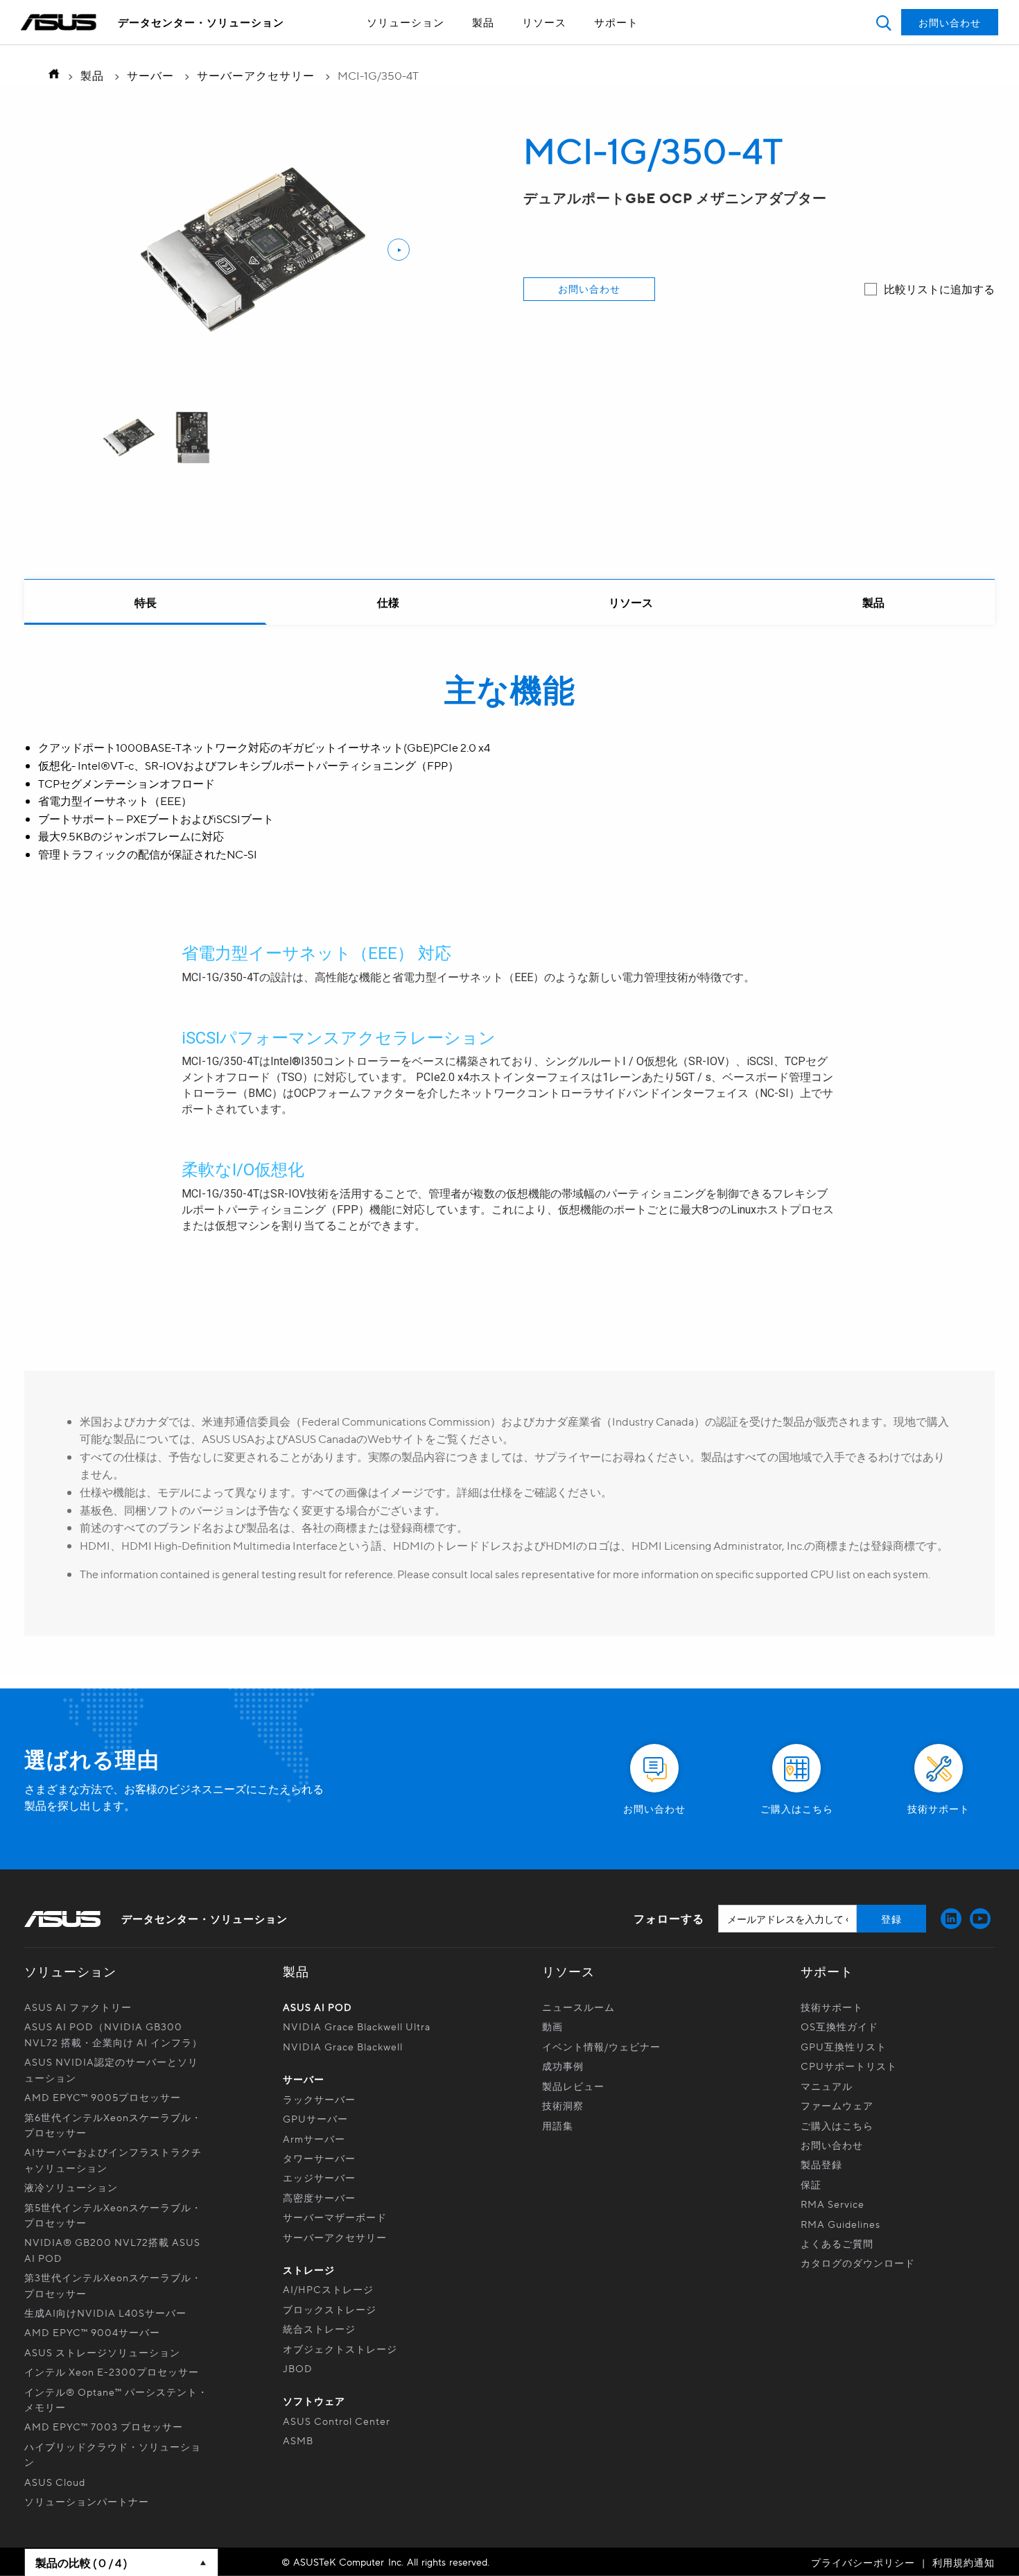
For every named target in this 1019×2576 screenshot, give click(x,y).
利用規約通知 (964, 2562)
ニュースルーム (578, 2007)
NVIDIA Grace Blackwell (343, 2046)
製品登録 (821, 2164)
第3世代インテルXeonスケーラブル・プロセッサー (113, 2285)
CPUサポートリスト (849, 2066)
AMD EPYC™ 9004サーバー (92, 2332)
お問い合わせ (589, 288)
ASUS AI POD (317, 2007)
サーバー (150, 75)
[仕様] (388, 603)
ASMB (298, 2440)
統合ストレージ (319, 2328)
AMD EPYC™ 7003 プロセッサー (104, 2426)
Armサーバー (314, 2138)
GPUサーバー (315, 2118)
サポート (616, 22)
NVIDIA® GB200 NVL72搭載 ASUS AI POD (112, 2249)
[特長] (146, 603)
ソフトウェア (314, 2401)
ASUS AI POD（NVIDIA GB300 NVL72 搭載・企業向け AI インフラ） (113, 2034)
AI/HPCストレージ (328, 2289)
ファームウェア (837, 2105)
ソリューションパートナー (87, 2501)
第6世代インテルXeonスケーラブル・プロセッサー (113, 2125)
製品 (483, 22)
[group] (129, 438)
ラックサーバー (319, 2099)
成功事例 (563, 2066)
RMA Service (833, 2204)
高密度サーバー (319, 2197)
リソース (544, 22)
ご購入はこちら (837, 2125)
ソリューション (406, 22)
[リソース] (631, 603)
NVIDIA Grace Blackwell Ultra (357, 2026)
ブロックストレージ (330, 2309)
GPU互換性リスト (844, 2046)
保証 (811, 2184)
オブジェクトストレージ (340, 2349)
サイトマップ (478, 47)
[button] (883, 23)
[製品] (873, 603)
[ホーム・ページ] (50, 75)
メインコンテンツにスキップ (478, 47)
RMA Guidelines (841, 2224)
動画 (552, 2026)
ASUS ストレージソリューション (102, 2352)
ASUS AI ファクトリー (78, 2007)
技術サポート (832, 2007)
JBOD (298, 2368)
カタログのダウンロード (858, 2263)
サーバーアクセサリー (256, 75)
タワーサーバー (319, 2158)
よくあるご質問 (837, 2243)
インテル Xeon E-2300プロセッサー (112, 2371)
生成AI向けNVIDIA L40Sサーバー (105, 2313)
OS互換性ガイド (839, 2026)
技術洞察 (563, 2105)
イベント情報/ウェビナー (601, 2046)
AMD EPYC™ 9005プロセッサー (103, 2097)
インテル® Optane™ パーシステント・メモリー (116, 2399)
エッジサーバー (319, 2177)
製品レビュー (573, 2086)
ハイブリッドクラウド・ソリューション (113, 2454)
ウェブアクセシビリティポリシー (478, 47)
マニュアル (827, 2086)
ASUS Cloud (55, 2482)
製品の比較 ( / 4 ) (81, 2562)
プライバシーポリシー (863, 2562)
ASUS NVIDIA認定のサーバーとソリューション (111, 2069)
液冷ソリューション (71, 2187)
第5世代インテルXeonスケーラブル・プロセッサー (113, 2215)
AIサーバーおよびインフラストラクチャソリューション (113, 2159)
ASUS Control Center (337, 2421)
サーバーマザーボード (335, 2217)
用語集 (558, 2125)
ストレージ (309, 2270)
